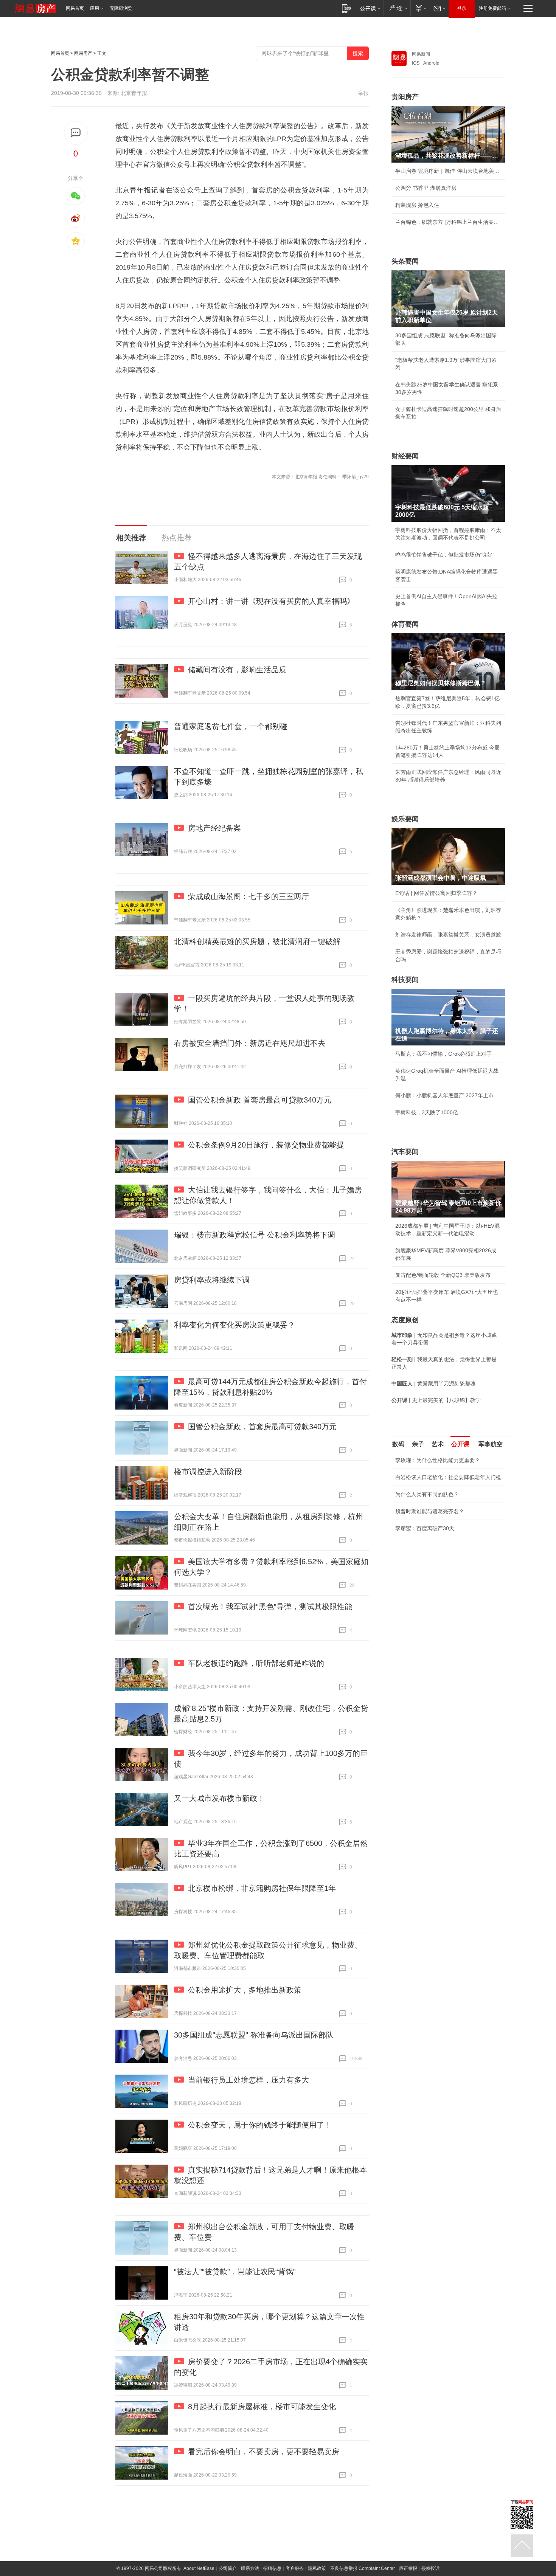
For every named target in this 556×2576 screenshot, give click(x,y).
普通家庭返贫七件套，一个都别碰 (231, 726)
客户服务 (295, 2568)
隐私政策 (317, 2568)
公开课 (460, 1444)
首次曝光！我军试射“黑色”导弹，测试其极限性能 (270, 1607)
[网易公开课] (370, 8)
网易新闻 (421, 54)
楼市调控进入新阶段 (208, 1472)
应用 (95, 8)
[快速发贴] (76, 133)
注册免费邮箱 (492, 8)
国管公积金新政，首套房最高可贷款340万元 (262, 1427)
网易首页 (75, 8)
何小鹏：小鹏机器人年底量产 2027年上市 (444, 1095)
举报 (363, 93)
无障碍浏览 (121, 8)
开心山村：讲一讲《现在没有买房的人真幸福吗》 (271, 601)
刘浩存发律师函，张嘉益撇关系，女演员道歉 (448, 935)
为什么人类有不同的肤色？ (427, 1494)
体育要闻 (405, 624)
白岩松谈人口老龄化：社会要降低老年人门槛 (448, 1477)
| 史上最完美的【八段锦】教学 (436, 1400)
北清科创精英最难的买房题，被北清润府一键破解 (257, 941)
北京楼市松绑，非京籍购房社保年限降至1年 (262, 1888)
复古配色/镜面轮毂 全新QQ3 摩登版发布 (443, 1275)
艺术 (438, 1444)
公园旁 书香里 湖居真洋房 (426, 188)
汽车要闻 (405, 1152)
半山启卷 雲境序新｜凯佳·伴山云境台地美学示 (448, 171)
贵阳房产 (405, 97)
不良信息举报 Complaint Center (363, 2568)
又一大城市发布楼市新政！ (219, 1798)
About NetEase (199, 2568)
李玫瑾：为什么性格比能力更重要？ (438, 1460)
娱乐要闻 (405, 819)
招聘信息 (272, 2568)
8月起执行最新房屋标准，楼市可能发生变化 (262, 2407)
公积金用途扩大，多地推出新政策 (245, 1990)
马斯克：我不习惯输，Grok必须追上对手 (443, 1054)
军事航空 (491, 1444)
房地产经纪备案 (214, 828)
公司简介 (228, 2568)
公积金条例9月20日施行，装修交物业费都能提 (266, 1145)
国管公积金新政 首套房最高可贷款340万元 (260, 1100)
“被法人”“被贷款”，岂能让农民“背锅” (235, 2272)
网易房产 (83, 53)
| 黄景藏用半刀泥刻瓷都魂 (433, 1383)
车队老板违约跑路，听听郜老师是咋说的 (256, 1663)
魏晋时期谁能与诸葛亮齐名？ (430, 1511)
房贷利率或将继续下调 (212, 1280)
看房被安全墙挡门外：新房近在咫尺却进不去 (250, 1043)
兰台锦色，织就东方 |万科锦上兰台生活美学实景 (448, 222)
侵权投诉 (430, 2568)
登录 (462, 8)
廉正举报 (408, 2568)
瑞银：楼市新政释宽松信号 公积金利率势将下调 (255, 1235)
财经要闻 (405, 456)
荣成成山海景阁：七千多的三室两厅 (248, 896)
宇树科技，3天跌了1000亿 (427, 1112)
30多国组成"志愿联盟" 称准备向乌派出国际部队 (254, 2035)
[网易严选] (397, 8)
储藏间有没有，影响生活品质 (237, 670)
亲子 (418, 1444)
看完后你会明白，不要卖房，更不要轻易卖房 (264, 2452)
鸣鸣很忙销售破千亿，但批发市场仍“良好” (445, 555)
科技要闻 (405, 980)
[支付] (420, 8)
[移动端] (347, 8)
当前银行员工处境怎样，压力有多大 (248, 2080)
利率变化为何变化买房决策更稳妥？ (235, 1325)
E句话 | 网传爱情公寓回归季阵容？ (436, 893)
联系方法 (250, 2568)
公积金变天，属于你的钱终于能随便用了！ (260, 2125)
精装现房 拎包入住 (417, 205)
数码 (398, 1444)
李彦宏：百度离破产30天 (425, 1528)
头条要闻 (405, 261)
